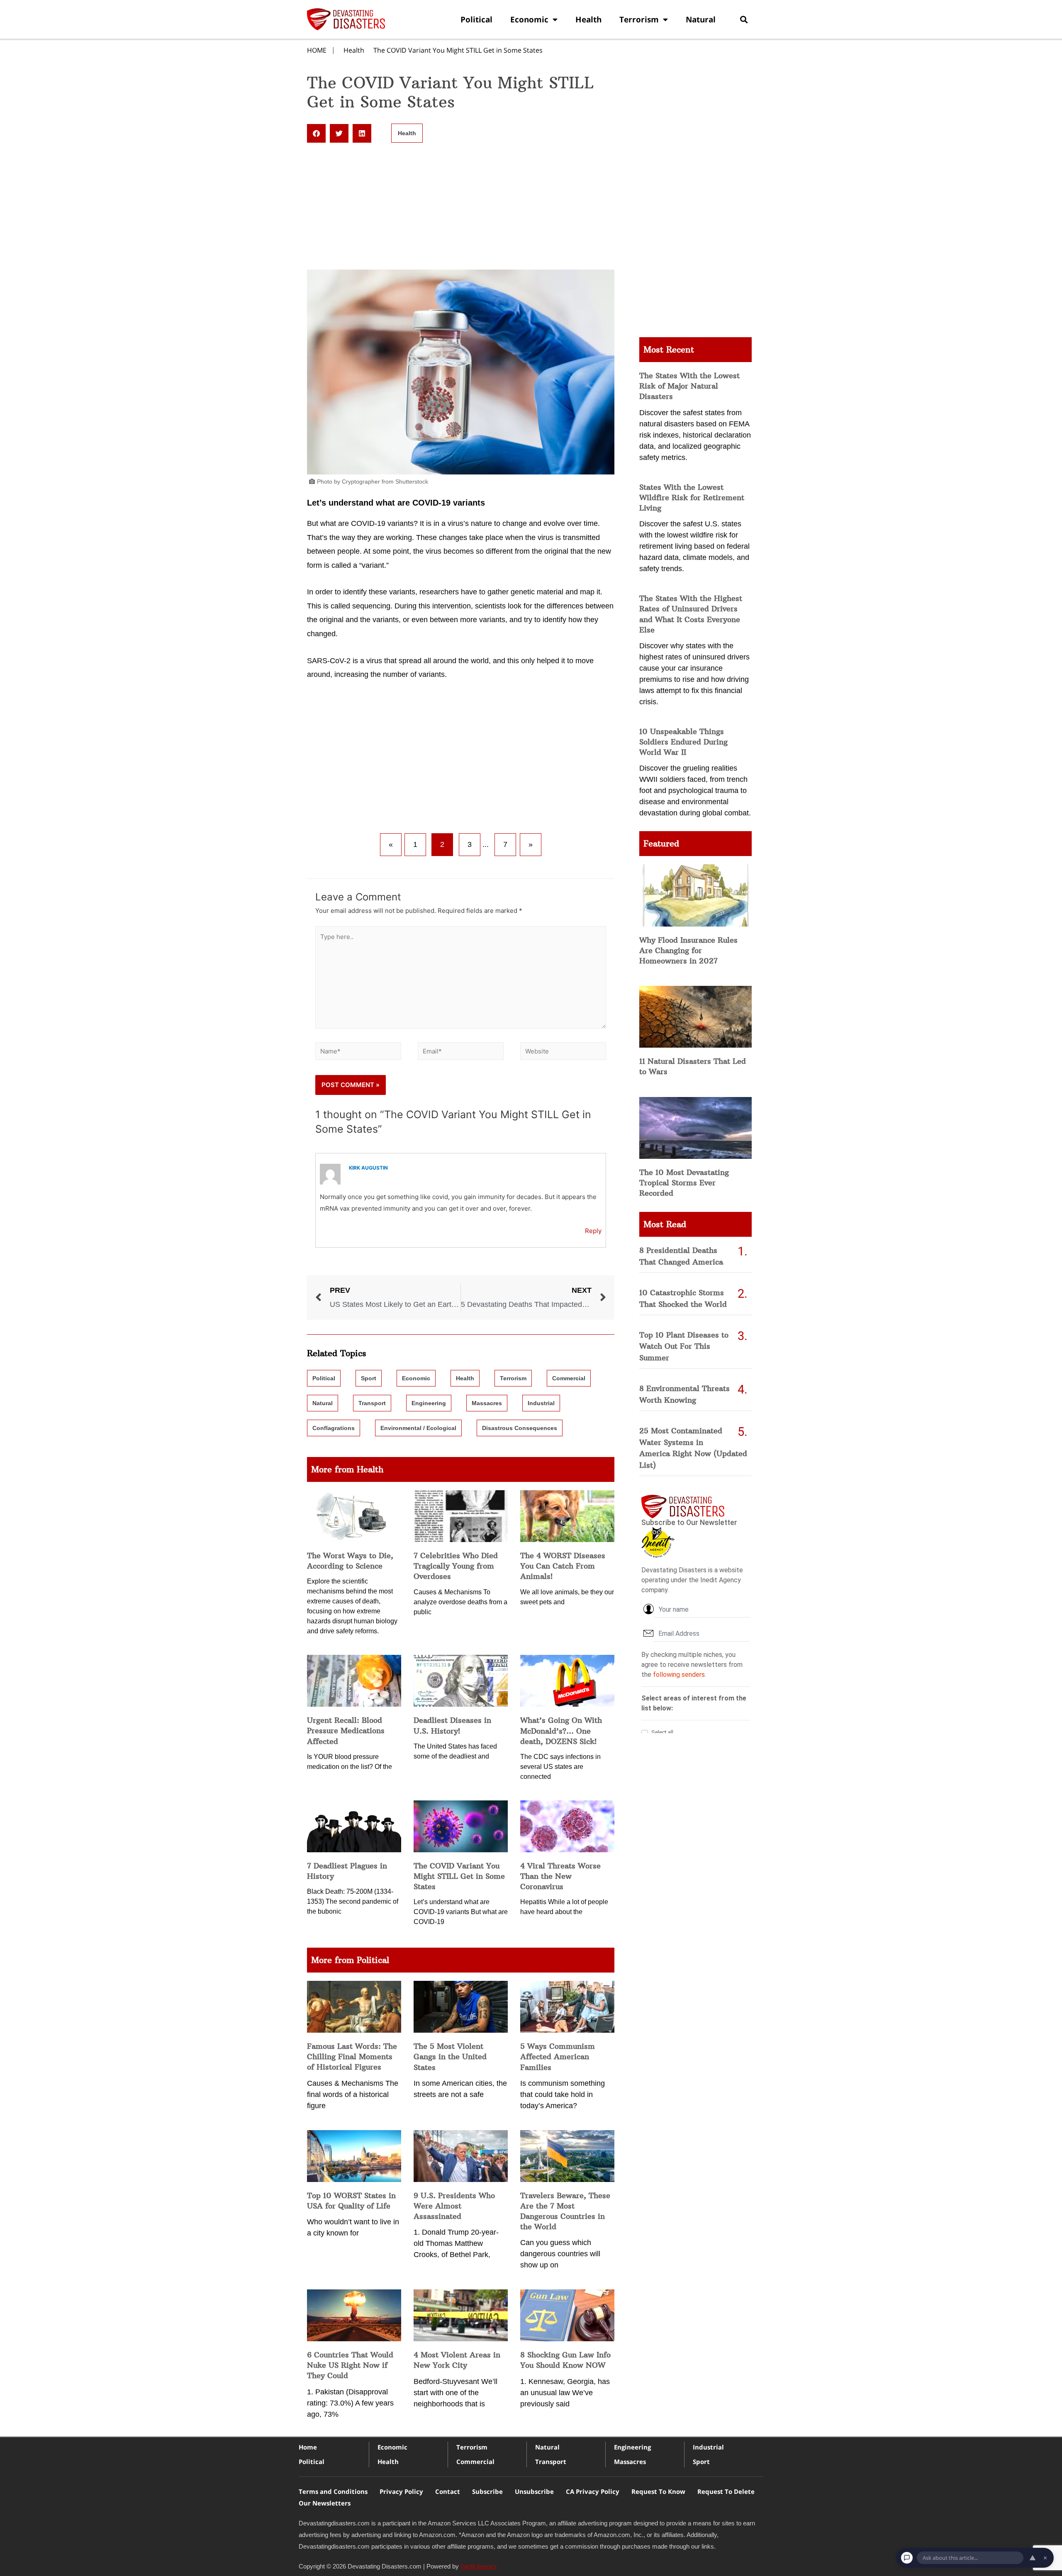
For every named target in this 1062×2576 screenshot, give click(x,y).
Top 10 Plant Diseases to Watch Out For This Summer (684, 1346)
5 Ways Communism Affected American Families (558, 2057)
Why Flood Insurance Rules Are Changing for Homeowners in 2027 (688, 950)
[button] (744, 19)
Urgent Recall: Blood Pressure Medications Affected (346, 1731)
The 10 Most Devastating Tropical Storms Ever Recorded (684, 1183)
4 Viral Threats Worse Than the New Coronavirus (560, 1876)
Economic (529, 19)
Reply (593, 1231)
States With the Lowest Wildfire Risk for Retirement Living (692, 497)
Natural (701, 19)
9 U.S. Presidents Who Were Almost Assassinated (454, 2206)
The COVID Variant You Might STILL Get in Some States (458, 50)
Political (476, 19)
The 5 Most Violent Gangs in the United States (450, 2057)
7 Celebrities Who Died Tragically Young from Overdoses (456, 1566)
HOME (317, 50)
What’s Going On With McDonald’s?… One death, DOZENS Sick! (561, 1731)
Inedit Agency (479, 2566)
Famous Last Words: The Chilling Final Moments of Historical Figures (352, 2057)
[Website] (563, 1052)
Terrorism (639, 19)
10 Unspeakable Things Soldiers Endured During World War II (683, 742)
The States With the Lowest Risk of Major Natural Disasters (689, 386)
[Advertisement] (461, 208)
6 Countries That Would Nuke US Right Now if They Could (350, 2365)
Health (588, 19)
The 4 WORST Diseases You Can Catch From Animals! (563, 1566)
